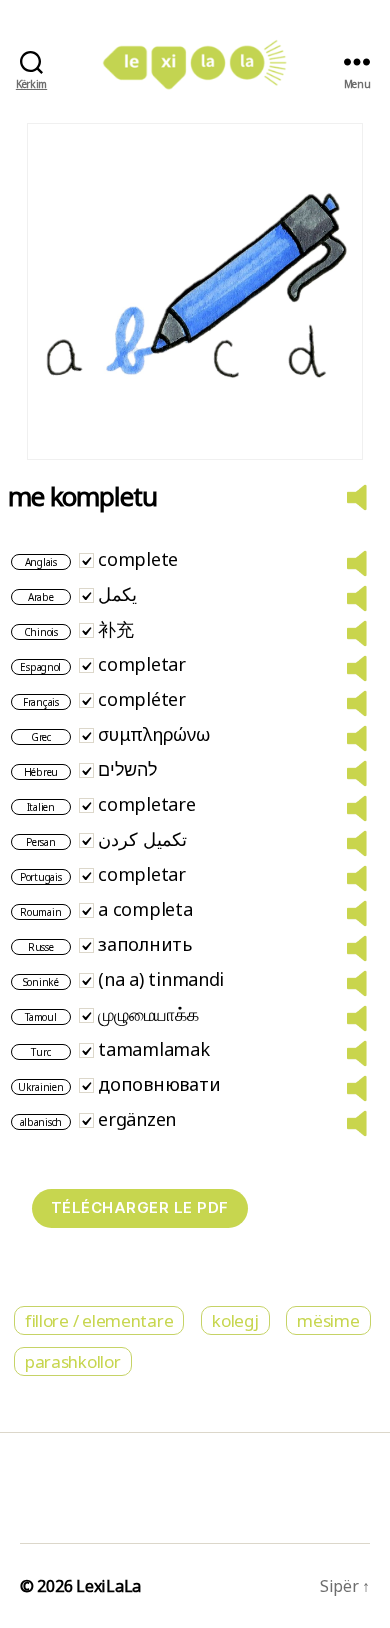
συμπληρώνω (154, 734)
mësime (328, 1320)
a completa (145, 909)
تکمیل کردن (142, 839)
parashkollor (73, 1361)
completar (142, 664)
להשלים (127, 769)
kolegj (235, 1320)
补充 (115, 629)
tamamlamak (153, 1049)
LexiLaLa (108, 1586)
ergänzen (137, 1119)
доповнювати (159, 1084)
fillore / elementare (99, 1320)
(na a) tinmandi (161, 979)
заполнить (145, 944)
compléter (142, 699)
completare (146, 804)
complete (138, 559)
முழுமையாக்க (148, 1014)
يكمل (117, 594)
